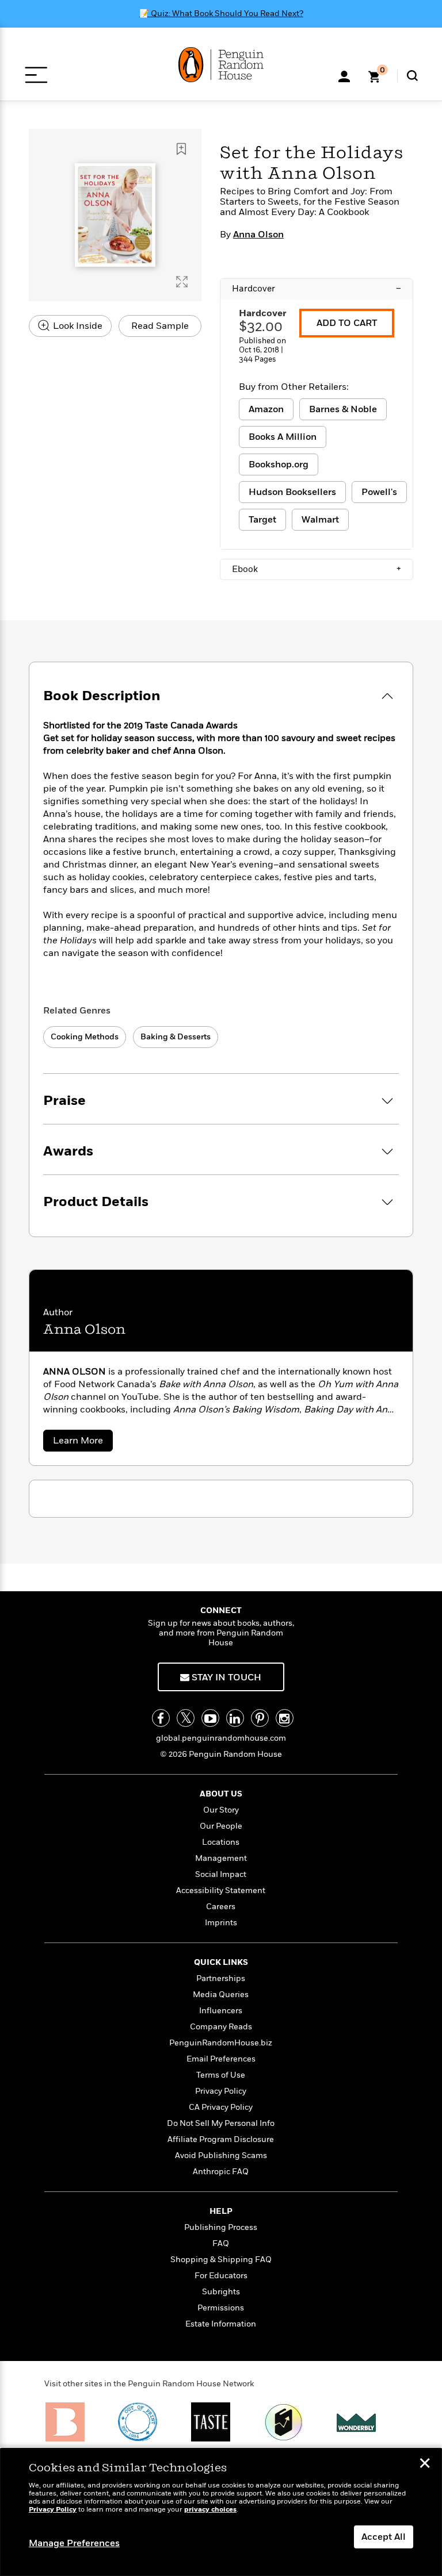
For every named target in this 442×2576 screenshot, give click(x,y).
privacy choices (210, 2510)
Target (262, 520)
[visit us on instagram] (285, 1718)
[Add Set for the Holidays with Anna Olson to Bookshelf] (181, 149)
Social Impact (221, 1874)
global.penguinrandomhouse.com (221, 1738)
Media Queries (221, 1995)
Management (221, 1858)
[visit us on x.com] (186, 1718)
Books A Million (283, 437)
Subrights (221, 2292)
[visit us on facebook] (161, 1718)
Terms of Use (221, 2075)
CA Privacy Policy (221, 2107)
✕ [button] (425, 2464)
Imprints (221, 1923)
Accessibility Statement (221, 1890)
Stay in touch (225, 1677)
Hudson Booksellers (292, 492)
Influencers (221, 2011)
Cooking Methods (85, 1037)
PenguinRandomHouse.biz (221, 2043)
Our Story (221, 1810)
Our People (221, 1826)
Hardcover (317, 289)
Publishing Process (221, 2227)
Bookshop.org (279, 464)
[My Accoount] (344, 75)
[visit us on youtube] (210, 1718)
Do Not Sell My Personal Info (221, 2123)
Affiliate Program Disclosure (221, 2139)
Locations (221, 1842)
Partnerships (221, 1978)
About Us (221, 1794)
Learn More (83, 1443)
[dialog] (221, 2512)
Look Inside (77, 326)
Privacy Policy (221, 2091)
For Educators (221, 2276)
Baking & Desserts (176, 1037)
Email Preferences (221, 2059)
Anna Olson (258, 235)
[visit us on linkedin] (235, 1718)
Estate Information (221, 2324)
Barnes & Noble (343, 409)
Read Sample (160, 326)
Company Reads (221, 2027)
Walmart (320, 520)
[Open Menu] (36, 75)
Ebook (317, 569)
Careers (221, 1907)
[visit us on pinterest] (260, 1718)
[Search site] (412, 76)
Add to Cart (347, 323)
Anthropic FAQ (221, 2172)
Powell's (379, 492)
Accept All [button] (384, 2537)
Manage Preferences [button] (74, 2543)
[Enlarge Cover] (182, 282)
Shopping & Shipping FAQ (221, 2260)
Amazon (266, 409)
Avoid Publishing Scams (221, 2155)
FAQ (221, 2243)
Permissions (221, 2308)
